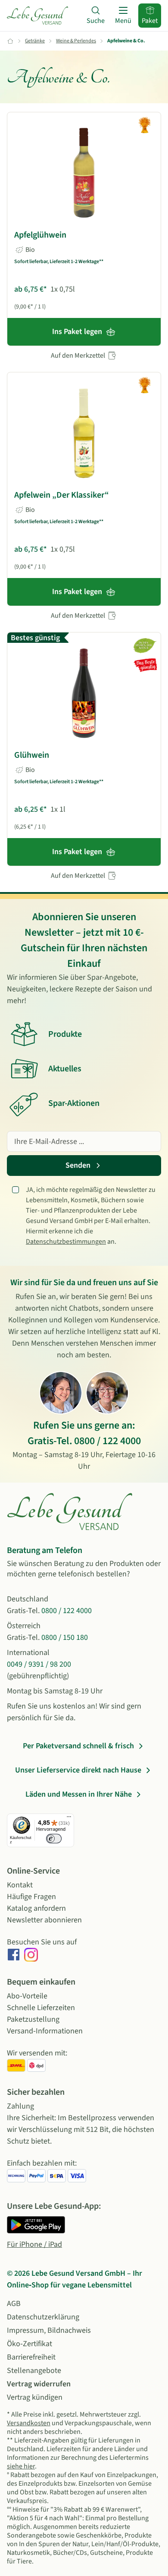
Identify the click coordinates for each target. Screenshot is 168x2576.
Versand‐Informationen (45, 2031)
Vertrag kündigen (35, 2397)
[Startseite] (37, 16)
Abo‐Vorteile (27, 1996)
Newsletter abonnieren (44, 1920)
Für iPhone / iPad (34, 2244)
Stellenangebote (34, 2371)
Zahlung (20, 2106)
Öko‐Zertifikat (30, 2344)
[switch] (54, 1839)
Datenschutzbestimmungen (66, 1242)
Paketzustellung (33, 2019)
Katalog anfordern (36, 1908)
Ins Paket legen (77, 332)
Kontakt (20, 1885)
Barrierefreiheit (31, 2357)
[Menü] (69, 1819)
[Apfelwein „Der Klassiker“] (84, 433)
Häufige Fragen (31, 1897)
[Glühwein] (84, 693)
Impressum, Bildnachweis (49, 2330)
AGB (14, 2304)
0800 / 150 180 (65, 1637)
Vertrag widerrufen (39, 2384)
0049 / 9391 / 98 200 (39, 1664)
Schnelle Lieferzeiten (41, 2008)
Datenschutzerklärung (43, 2317)
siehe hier (21, 2466)
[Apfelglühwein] (84, 173)
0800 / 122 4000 (107, 1441)
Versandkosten (29, 2423)
